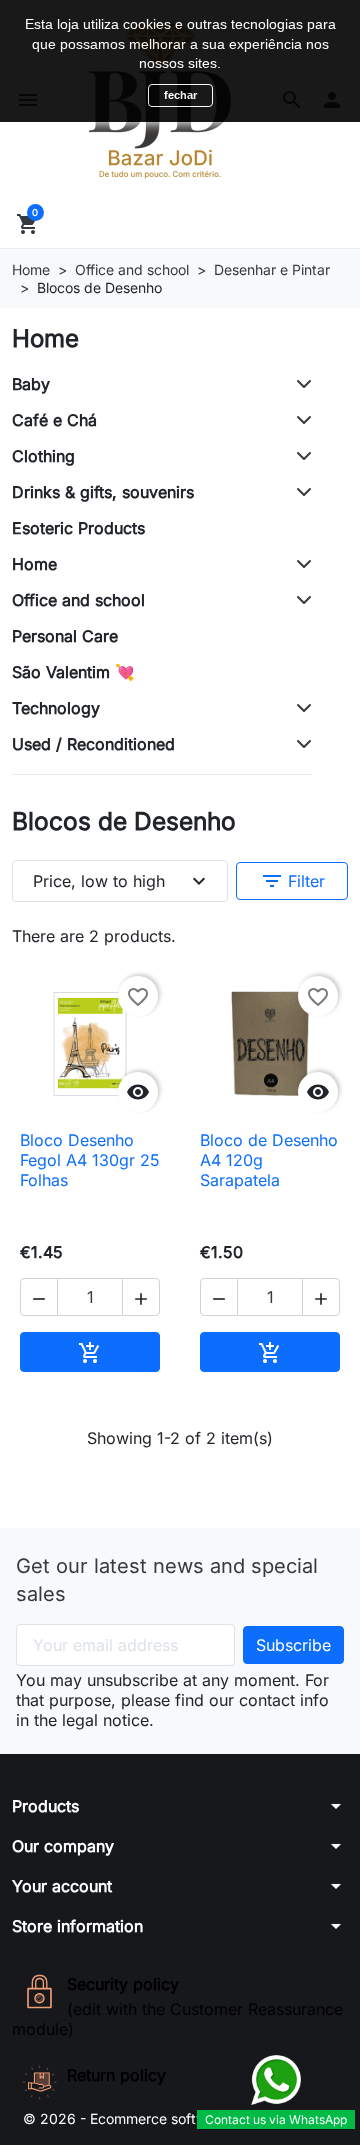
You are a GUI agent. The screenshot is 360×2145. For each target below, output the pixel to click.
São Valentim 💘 (73, 672)
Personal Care (65, 636)
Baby (31, 384)
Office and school (78, 600)
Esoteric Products (78, 528)
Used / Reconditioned (93, 744)
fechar (180, 95)
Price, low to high (122, 881)
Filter (292, 881)
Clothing (43, 456)
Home (45, 338)
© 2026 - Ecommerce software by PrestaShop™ (180, 2118)
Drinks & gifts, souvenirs (103, 492)
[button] (39, 1297)
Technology (56, 708)
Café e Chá (54, 420)
